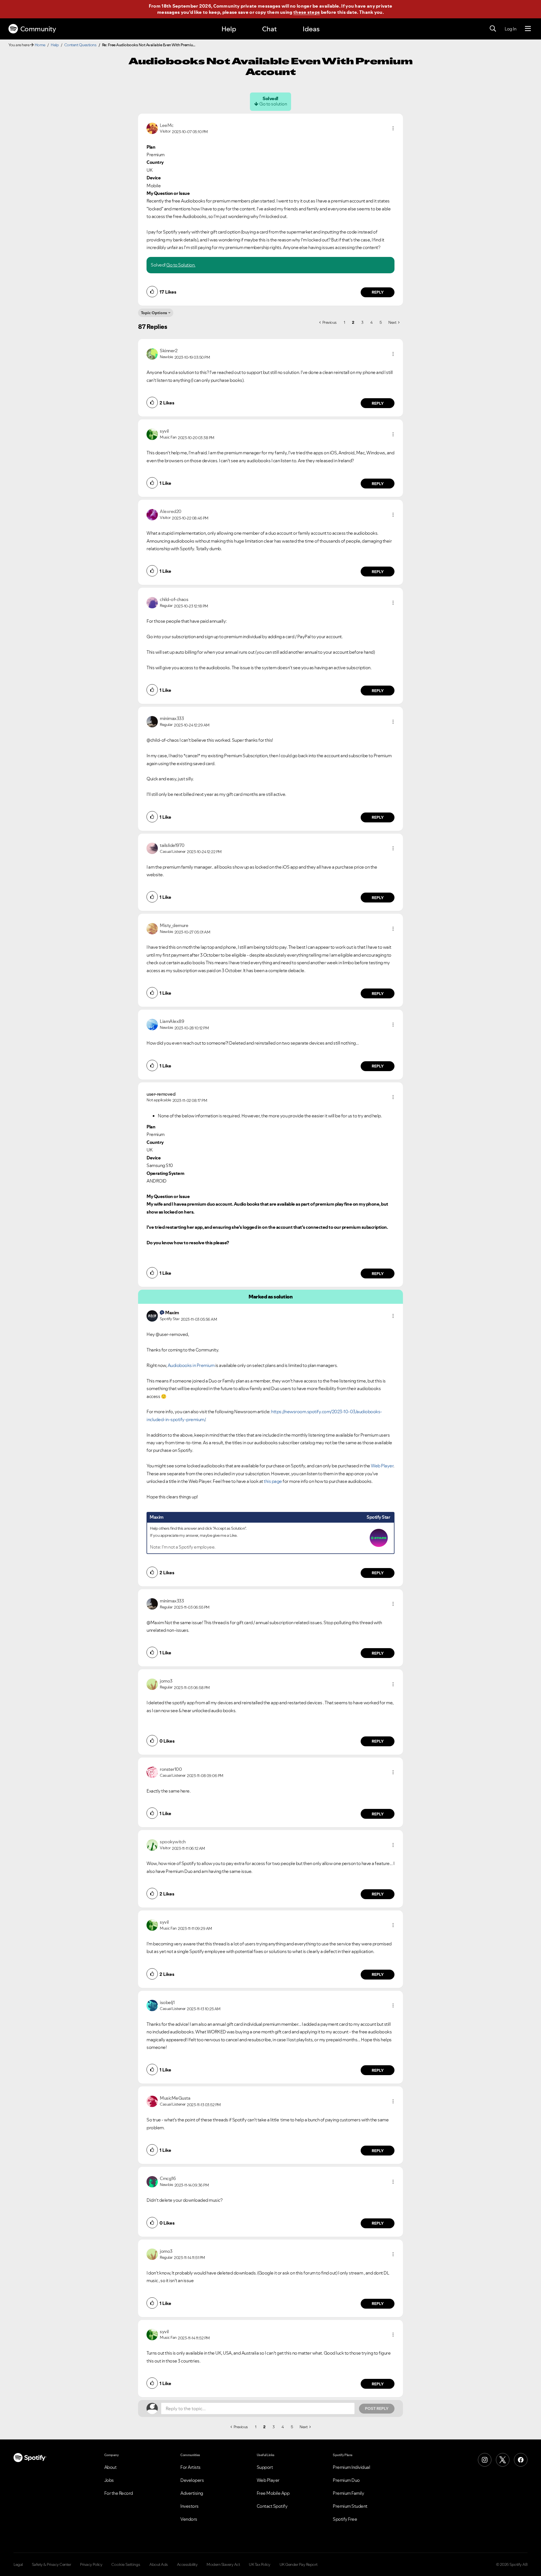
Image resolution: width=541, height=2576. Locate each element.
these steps (307, 12)
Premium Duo (346, 2480)
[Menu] (528, 29)
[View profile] (152, 128)
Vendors (189, 2519)
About (110, 2467)
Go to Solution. (181, 265)
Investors (189, 2506)
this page (273, 1481)
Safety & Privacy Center (52, 2564)
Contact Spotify (272, 2506)
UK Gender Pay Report (299, 2564)
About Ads (159, 2564)
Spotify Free (345, 2519)
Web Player (382, 1466)
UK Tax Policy (260, 2564)
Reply (378, 292)
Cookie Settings (126, 2564)
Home (40, 45)
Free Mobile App (273, 2493)
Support (265, 2467)
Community (38, 29)
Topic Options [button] (154, 313)
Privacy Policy (91, 2564)
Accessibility (187, 2564)
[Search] (493, 29)
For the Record (119, 2493)
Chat (269, 29)
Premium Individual (351, 2467)
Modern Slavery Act (223, 2564)
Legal (18, 2564)
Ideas (311, 29)
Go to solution (273, 104)
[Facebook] (521, 2460)
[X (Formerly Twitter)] (503, 2460)
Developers (192, 2480)
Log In (510, 29)
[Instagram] (485, 2460)
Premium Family (348, 2493)
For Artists (190, 2467)
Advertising (192, 2493)
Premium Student (350, 2506)
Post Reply (377, 2408)
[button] (393, 128)
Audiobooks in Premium (191, 1365)
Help (229, 29)
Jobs (109, 2480)
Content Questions (80, 45)
